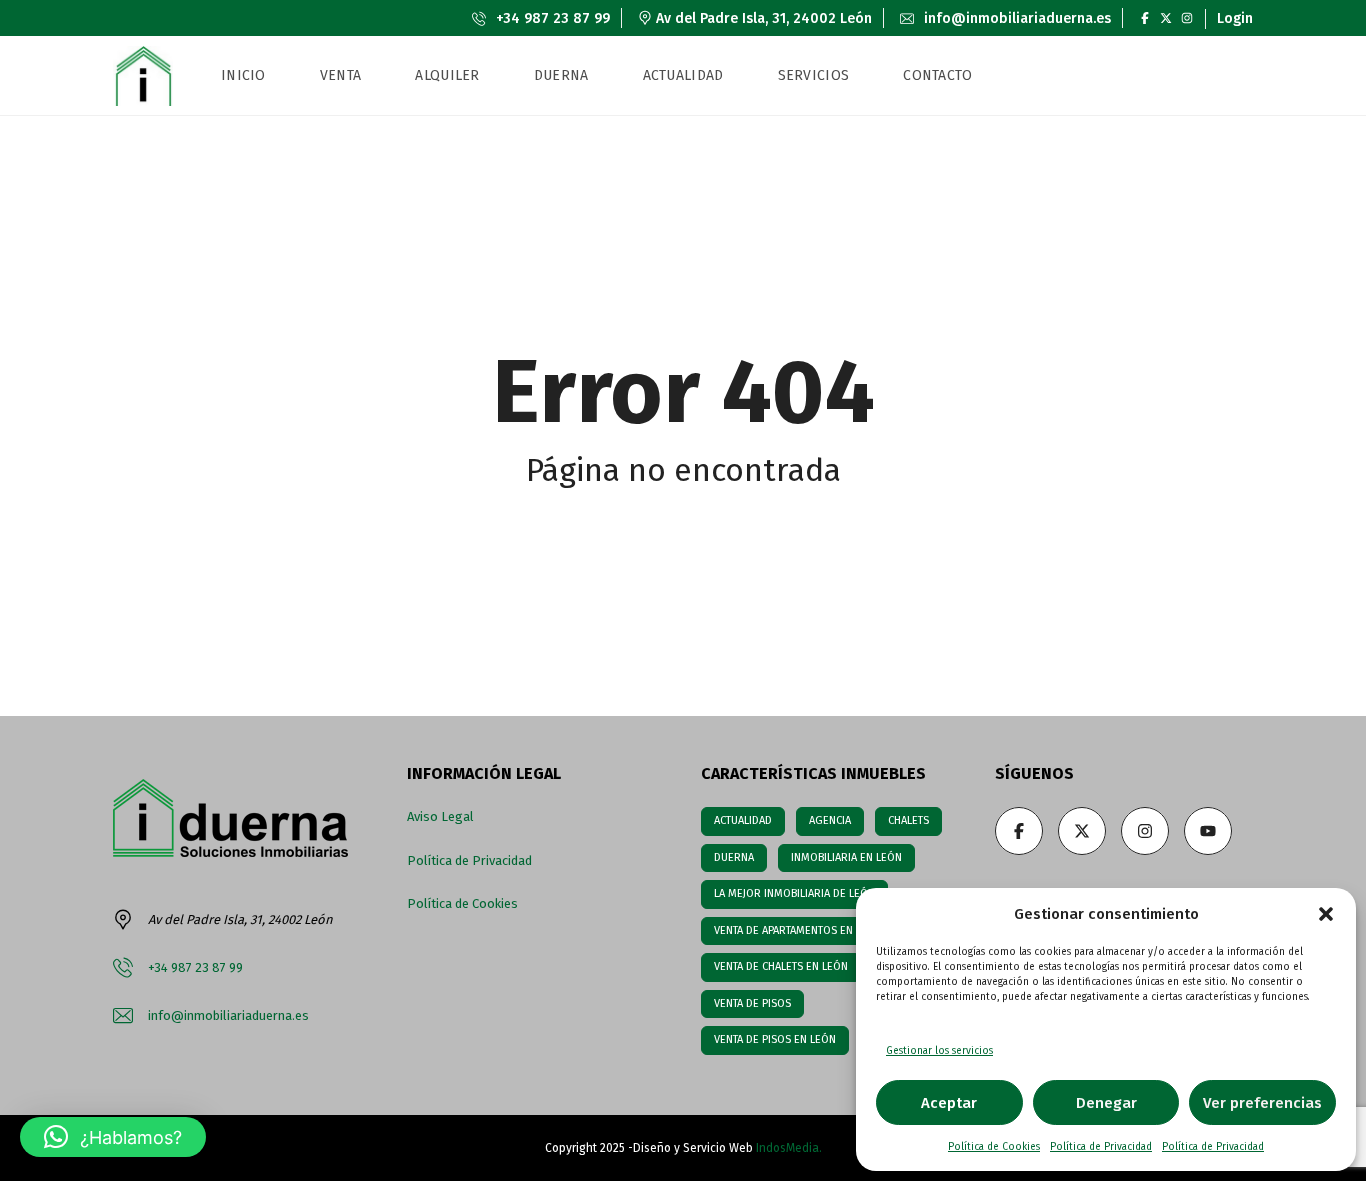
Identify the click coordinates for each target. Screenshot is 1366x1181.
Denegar (1106, 1103)
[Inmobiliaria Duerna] (143, 76)
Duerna (734, 857)
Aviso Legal (440, 816)
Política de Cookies (994, 1147)
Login (1235, 18)
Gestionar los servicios (939, 1051)
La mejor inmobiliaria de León (794, 893)
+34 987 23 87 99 (551, 18)
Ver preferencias (1262, 1103)
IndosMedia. (789, 1148)
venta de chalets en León (781, 966)
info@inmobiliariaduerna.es (1015, 18)
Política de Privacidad (1101, 1147)
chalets (908, 820)
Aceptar (949, 1103)
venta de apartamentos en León (798, 930)
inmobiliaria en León (846, 857)
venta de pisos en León (775, 1039)
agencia (830, 820)
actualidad (743, 820)
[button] (1326, 914)
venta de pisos (752, 1003)
